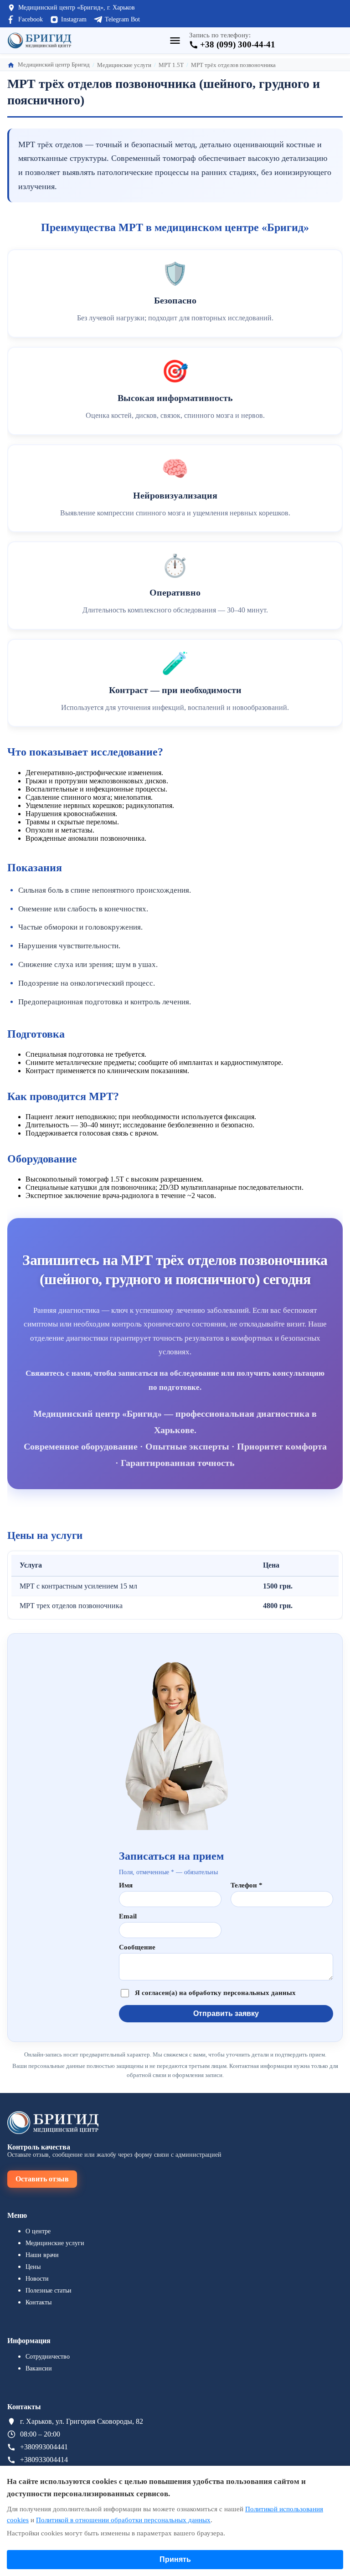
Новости (37, 2279)
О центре (38, 2231)
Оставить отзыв (42, 2179)
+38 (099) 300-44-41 (238, 44)
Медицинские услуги (55, 2243)
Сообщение (137, 1947)
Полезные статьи (49, 2291)
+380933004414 (44, 2460)
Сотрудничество (48, 2357)
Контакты (39, 2302)
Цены (33, 2267)
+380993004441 (44, 2447)
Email (128, 1916)
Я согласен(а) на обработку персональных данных (215, 1993)
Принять (175, 2559)
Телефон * (247, 1885)
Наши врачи (42, 2255)
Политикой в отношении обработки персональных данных (123, 2520)
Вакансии (39, 2368)
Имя (126, 1885)
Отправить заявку (226, 2013)
